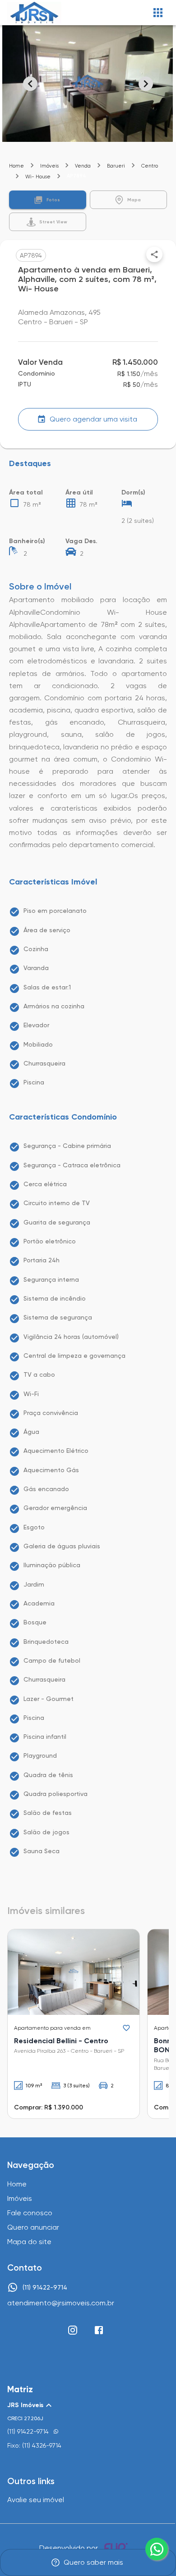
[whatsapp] (157, 2549)
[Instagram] (73, 2330)
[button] (48, 200)
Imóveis (49, 166)
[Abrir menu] (158, 13)
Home (16, 166)
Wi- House (38, 177)
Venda (83, 166)
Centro (150, 166)
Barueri (116, 166)
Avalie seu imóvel (36, 2500)
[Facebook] (99, 2330)
